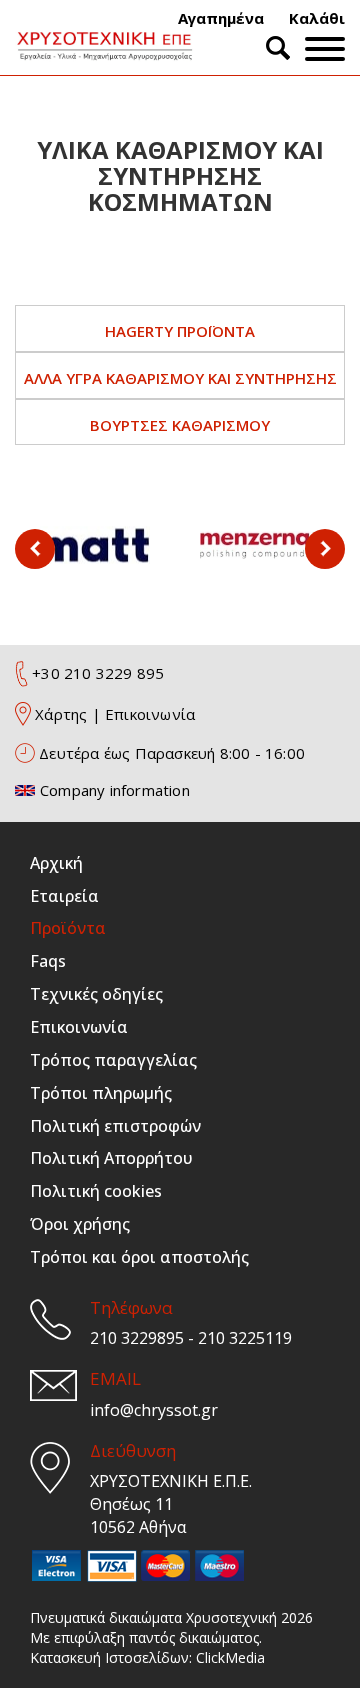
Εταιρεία (64, 896)
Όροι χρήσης (80, 1224)
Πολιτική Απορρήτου (111, 1158)
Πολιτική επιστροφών (115, 1126)
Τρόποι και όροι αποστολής (139, 1257)
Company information (115, 790)
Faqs (48, 961)
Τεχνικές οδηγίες (96, 994)
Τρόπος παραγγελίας (113, 1060)
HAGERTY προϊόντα (180, 331)
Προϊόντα (68, 928)
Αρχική (56, 863)
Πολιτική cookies (96, 1191)
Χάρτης (61, 714)
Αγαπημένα (221, 18)
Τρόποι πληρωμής (101, 1093)
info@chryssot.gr (154, 1410)
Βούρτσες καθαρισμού (180, 425)
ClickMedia (230, 1657)
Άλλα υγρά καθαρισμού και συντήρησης (180, 378)
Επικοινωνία (150, 714)
